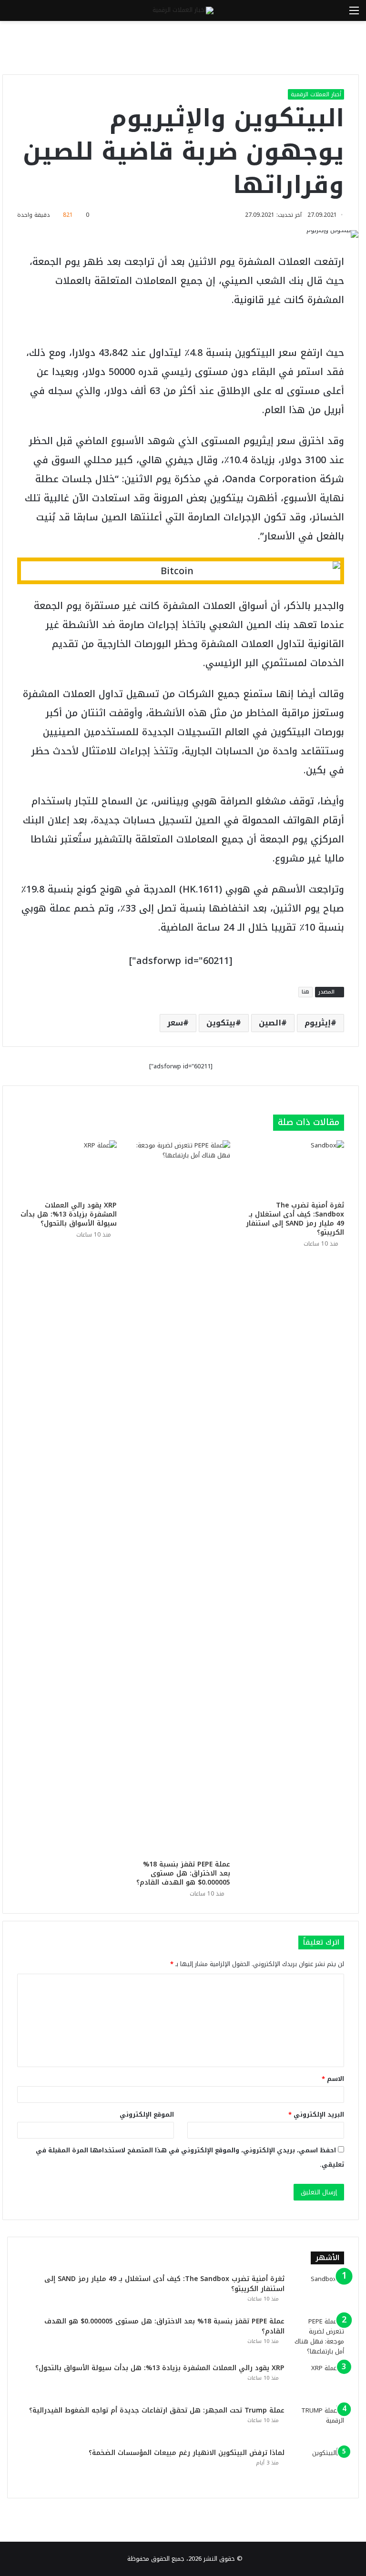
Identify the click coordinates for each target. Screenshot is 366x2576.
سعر (175, 1023)
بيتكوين (221, 1023)
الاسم (333, 2079)
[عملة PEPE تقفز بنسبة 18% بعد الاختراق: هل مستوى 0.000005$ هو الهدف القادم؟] (181, 1498)
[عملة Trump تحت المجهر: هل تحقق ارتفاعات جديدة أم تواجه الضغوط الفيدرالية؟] (318, 2423)
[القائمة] (354, 14)
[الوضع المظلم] (29, 14)
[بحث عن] (12, 14)
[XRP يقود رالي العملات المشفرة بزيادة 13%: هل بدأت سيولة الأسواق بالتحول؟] (67, 1168)
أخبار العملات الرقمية (316, 94)
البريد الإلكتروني (316, 2115)
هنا (305, 992)
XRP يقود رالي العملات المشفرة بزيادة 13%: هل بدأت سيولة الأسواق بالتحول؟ (69, 1214)
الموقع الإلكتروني (147, 2115)
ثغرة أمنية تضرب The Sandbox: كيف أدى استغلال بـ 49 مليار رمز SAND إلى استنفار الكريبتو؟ (295, 1219)
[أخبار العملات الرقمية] (183, 10)
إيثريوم (318, 1023)
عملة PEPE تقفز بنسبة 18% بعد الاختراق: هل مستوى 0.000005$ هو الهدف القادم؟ (183, 1873)
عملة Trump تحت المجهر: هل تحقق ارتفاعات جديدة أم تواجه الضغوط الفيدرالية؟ (157, 2410)
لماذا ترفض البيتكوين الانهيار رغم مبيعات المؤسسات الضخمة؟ (187, 2453)
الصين (270, 1023)
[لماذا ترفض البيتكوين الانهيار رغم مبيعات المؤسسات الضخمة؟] (318, 2466)
